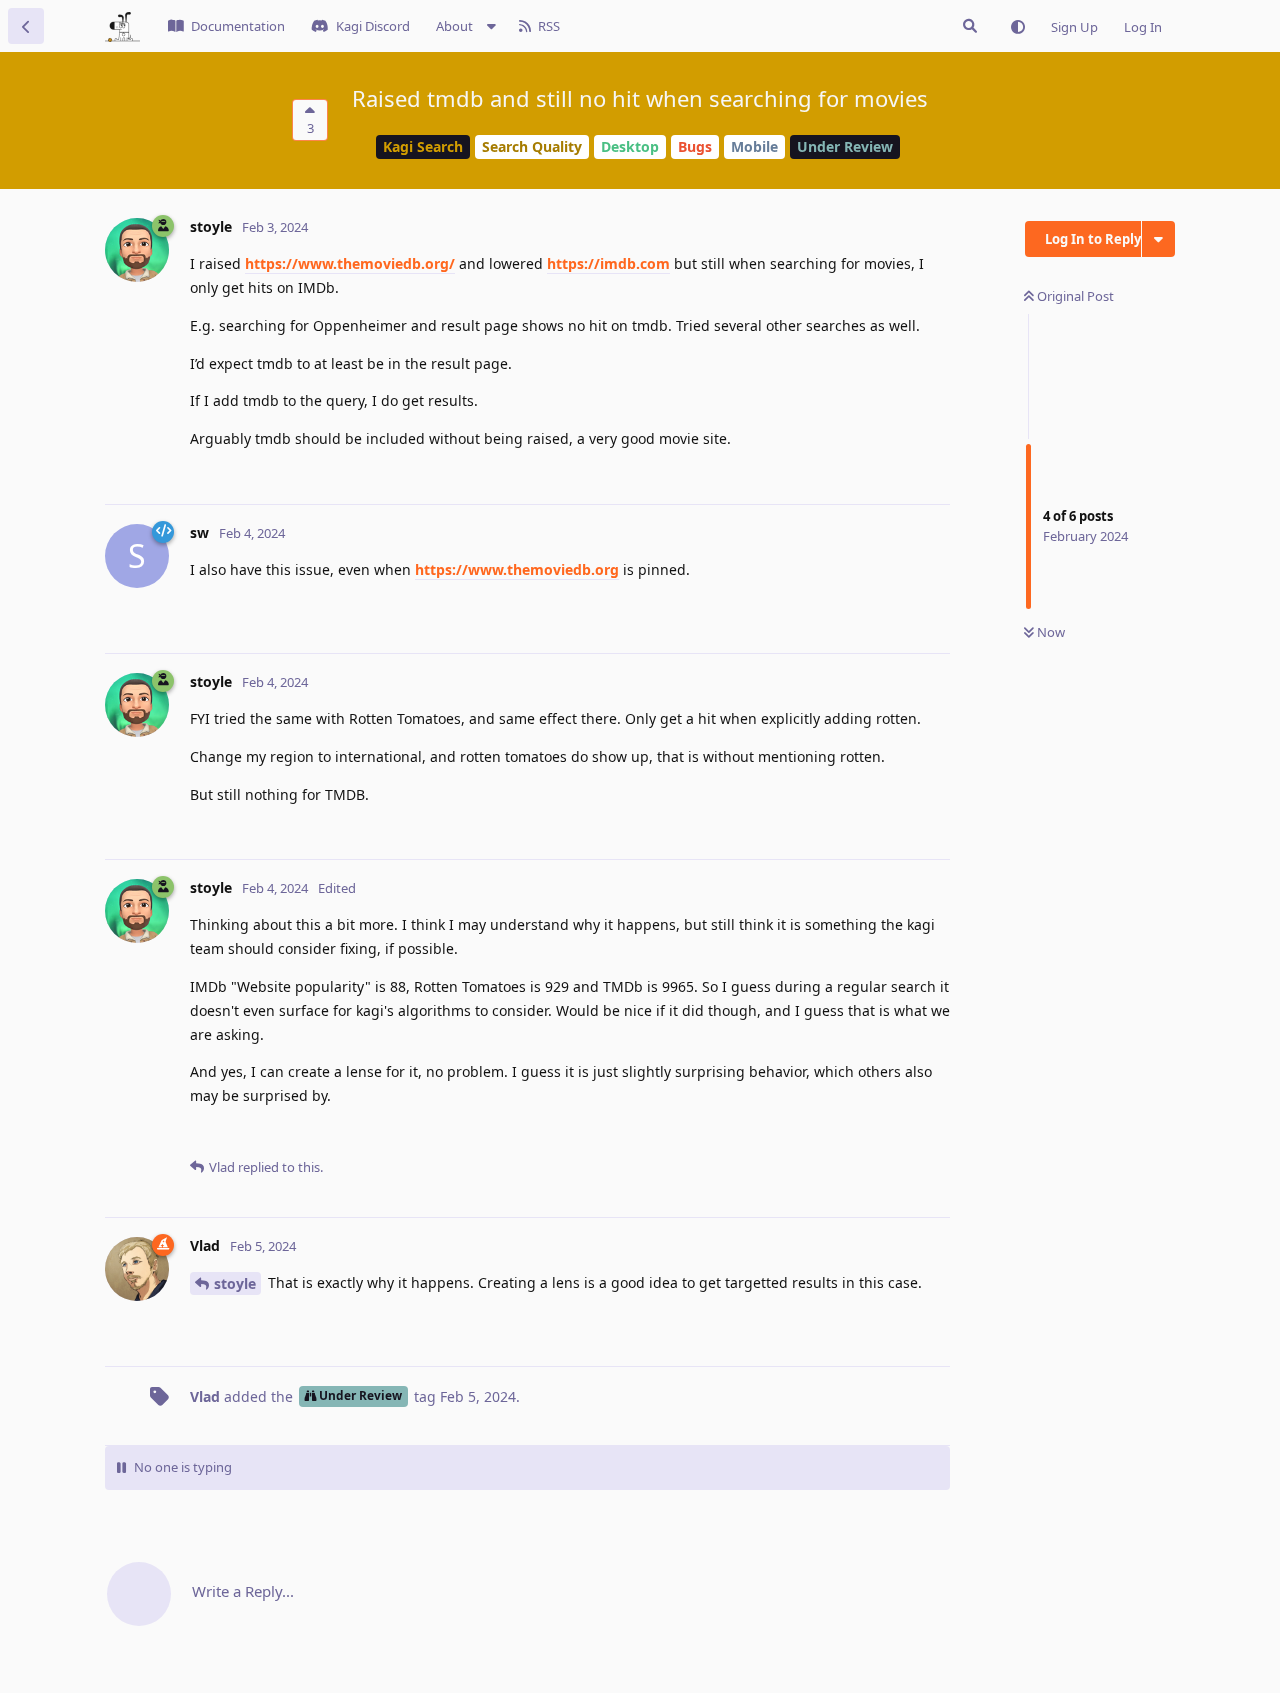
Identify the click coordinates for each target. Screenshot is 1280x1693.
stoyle (235, 1283)
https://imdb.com (608, 263)
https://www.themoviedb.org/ (350, 263)
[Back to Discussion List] (26, 26)
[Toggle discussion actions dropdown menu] (1158, 239)
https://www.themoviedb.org (517, 569)
